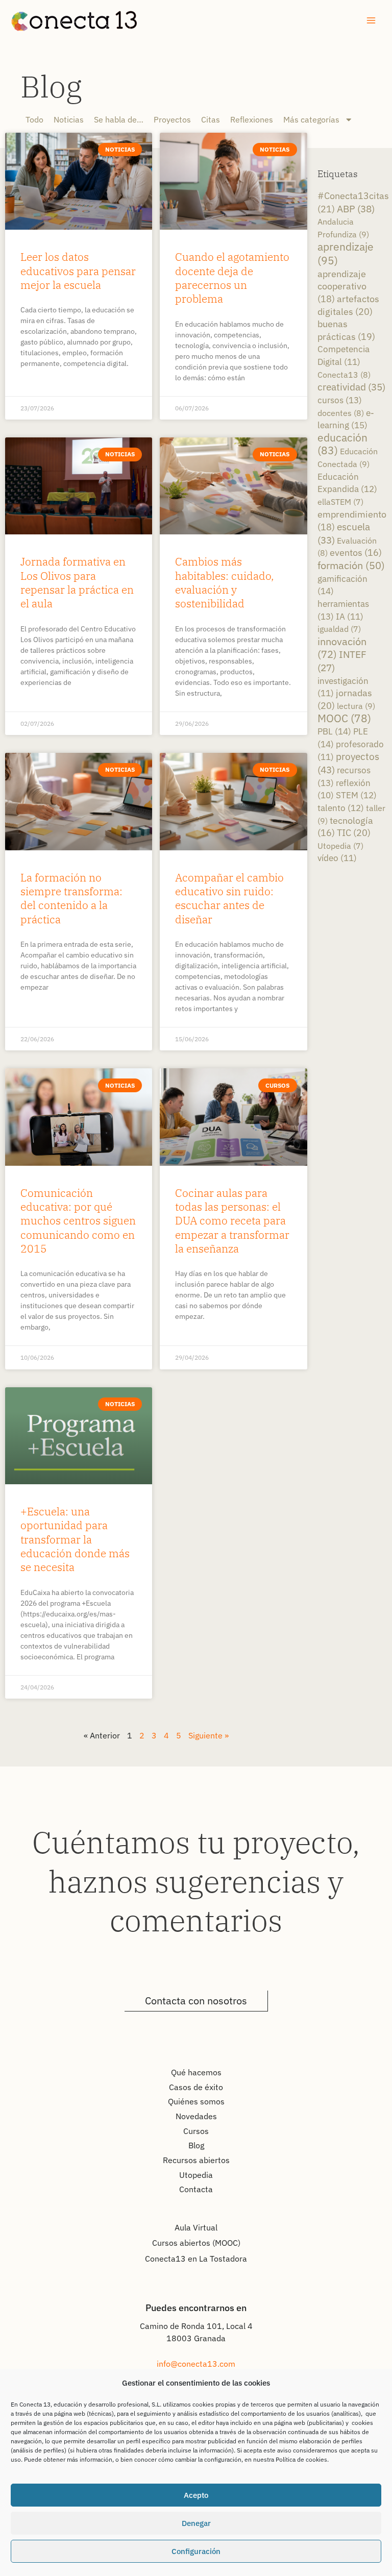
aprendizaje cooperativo (342, 286)
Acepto (196, 2495)
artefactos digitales (348, 305)
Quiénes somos (196, 2101)
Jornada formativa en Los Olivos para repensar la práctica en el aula (77, 582)
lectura (356, 706)
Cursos (196, 2131)
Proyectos (172, 119)
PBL (334, 731)
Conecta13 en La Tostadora (196, 2259)
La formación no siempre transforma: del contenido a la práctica (71, 898)
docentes (341, 413)
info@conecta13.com (196, 2364)
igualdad (339, 629)
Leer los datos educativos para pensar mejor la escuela (78, 271)
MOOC (344, 718)
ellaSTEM (340, 502)
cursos (340, 400)
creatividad (351, 387)
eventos (356, 553)
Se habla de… (119, 119)
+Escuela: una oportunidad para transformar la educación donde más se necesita (75, 1539)
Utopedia (340, 846)
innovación (342, 648)
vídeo (337, 858)
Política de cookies (301, 2459)
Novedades (196, 2116)
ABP (356, 208)
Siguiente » (209, 1735)
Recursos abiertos (196, 2160)
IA (350, 617)
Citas (211, 119)
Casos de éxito (196, 2087)
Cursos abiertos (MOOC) (196, 2243)
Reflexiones (252, 119)
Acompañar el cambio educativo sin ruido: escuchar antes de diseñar (229, 898)
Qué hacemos (196, 2072)
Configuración (196, 2551)
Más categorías (311, 119)
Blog (51, 86)
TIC (354, 833)
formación (351, 565)
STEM (356, 795)
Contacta (196, 2189)
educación (342, 444)
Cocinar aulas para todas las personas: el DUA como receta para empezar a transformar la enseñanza (232, 1221)
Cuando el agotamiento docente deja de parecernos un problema (232, 278)
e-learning (346, 419)
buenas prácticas (346, 330)
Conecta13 (344, 374)
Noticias (69, 119)
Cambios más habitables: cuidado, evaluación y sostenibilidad (224, 582)
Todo (34, 119)
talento (341, 808)
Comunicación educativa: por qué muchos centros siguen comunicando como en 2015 (78, 1221)
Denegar (196, 2523)
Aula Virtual (196, 2227)
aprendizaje (346, 253)
